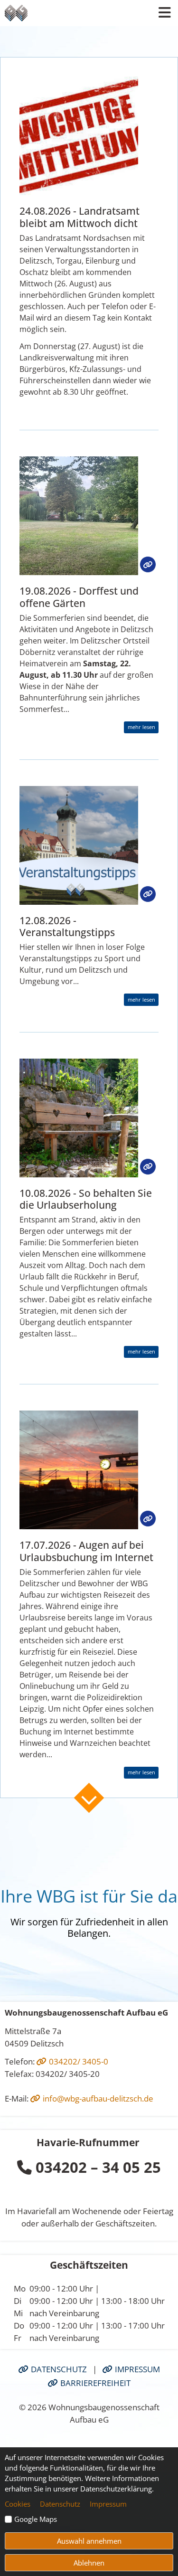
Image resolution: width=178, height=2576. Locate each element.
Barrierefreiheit (94, 2383)
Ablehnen (89, 2563)
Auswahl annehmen (89, 2541)
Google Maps (36, 2519)
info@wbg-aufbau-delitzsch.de (97, 2098)
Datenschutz (58, 2369)
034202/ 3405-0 (78, 2061)
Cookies (18, 2504)
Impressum (136, 2369)
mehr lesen (141, 727)
